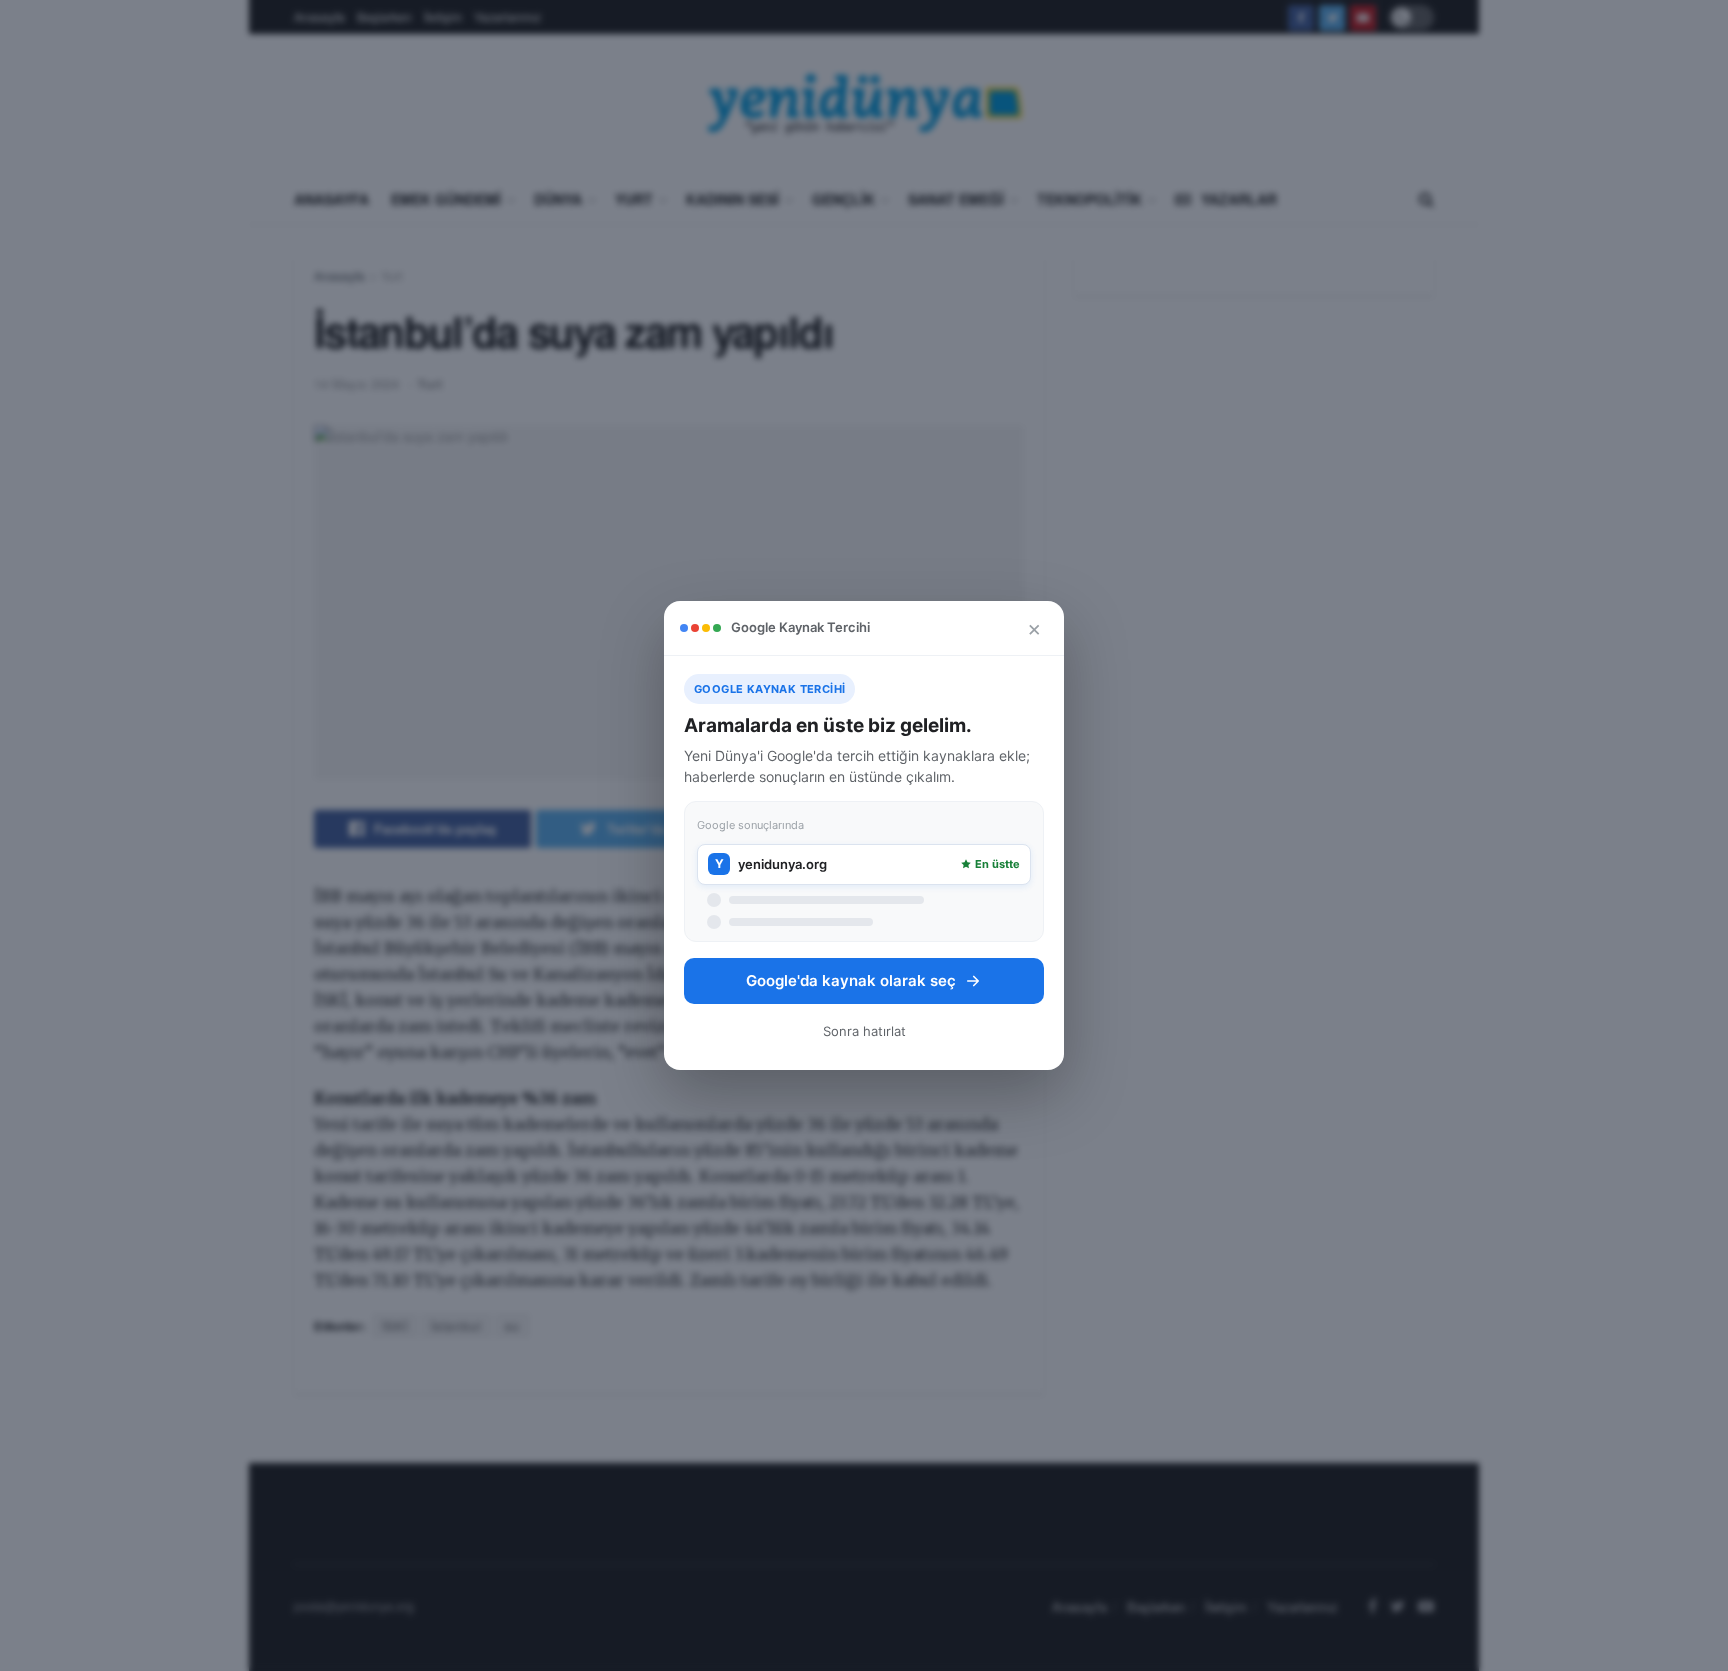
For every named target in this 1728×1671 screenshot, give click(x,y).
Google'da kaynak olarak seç (851, 980)
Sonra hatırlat (864, 1031)
